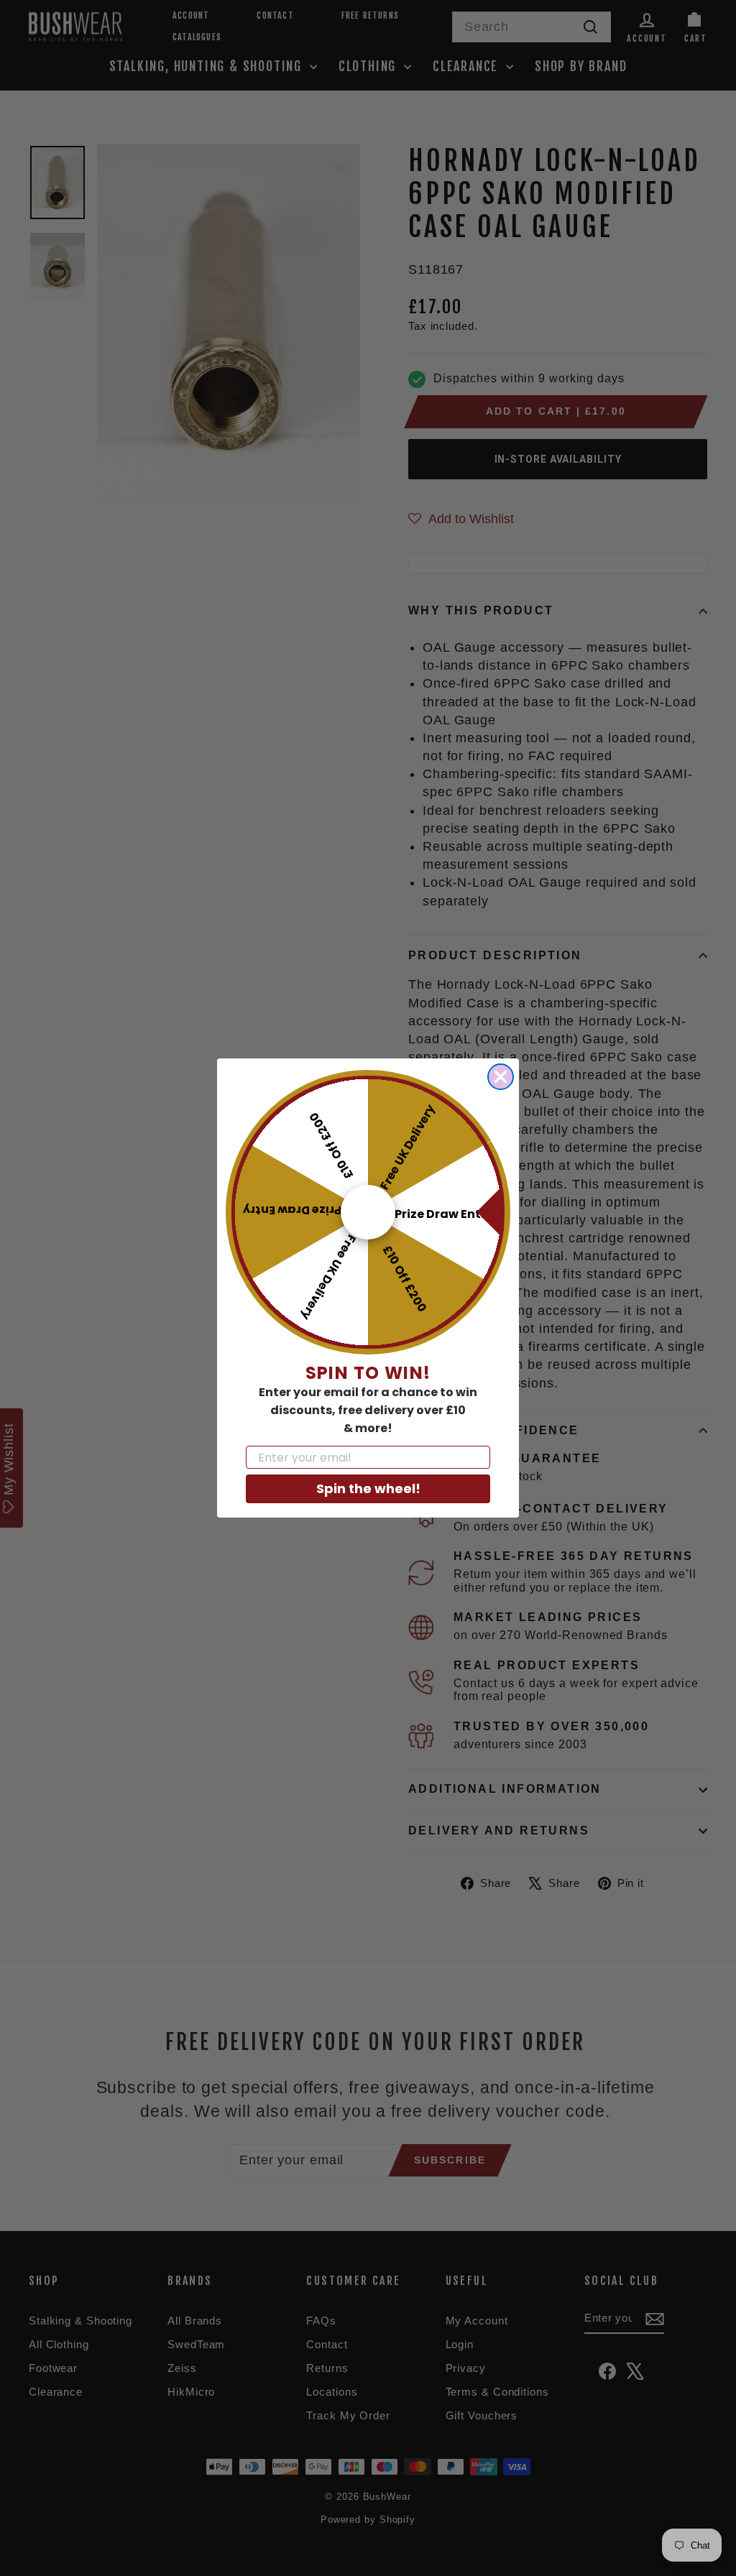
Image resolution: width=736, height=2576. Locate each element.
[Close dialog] (501, 1077)
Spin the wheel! (368, 1488)
